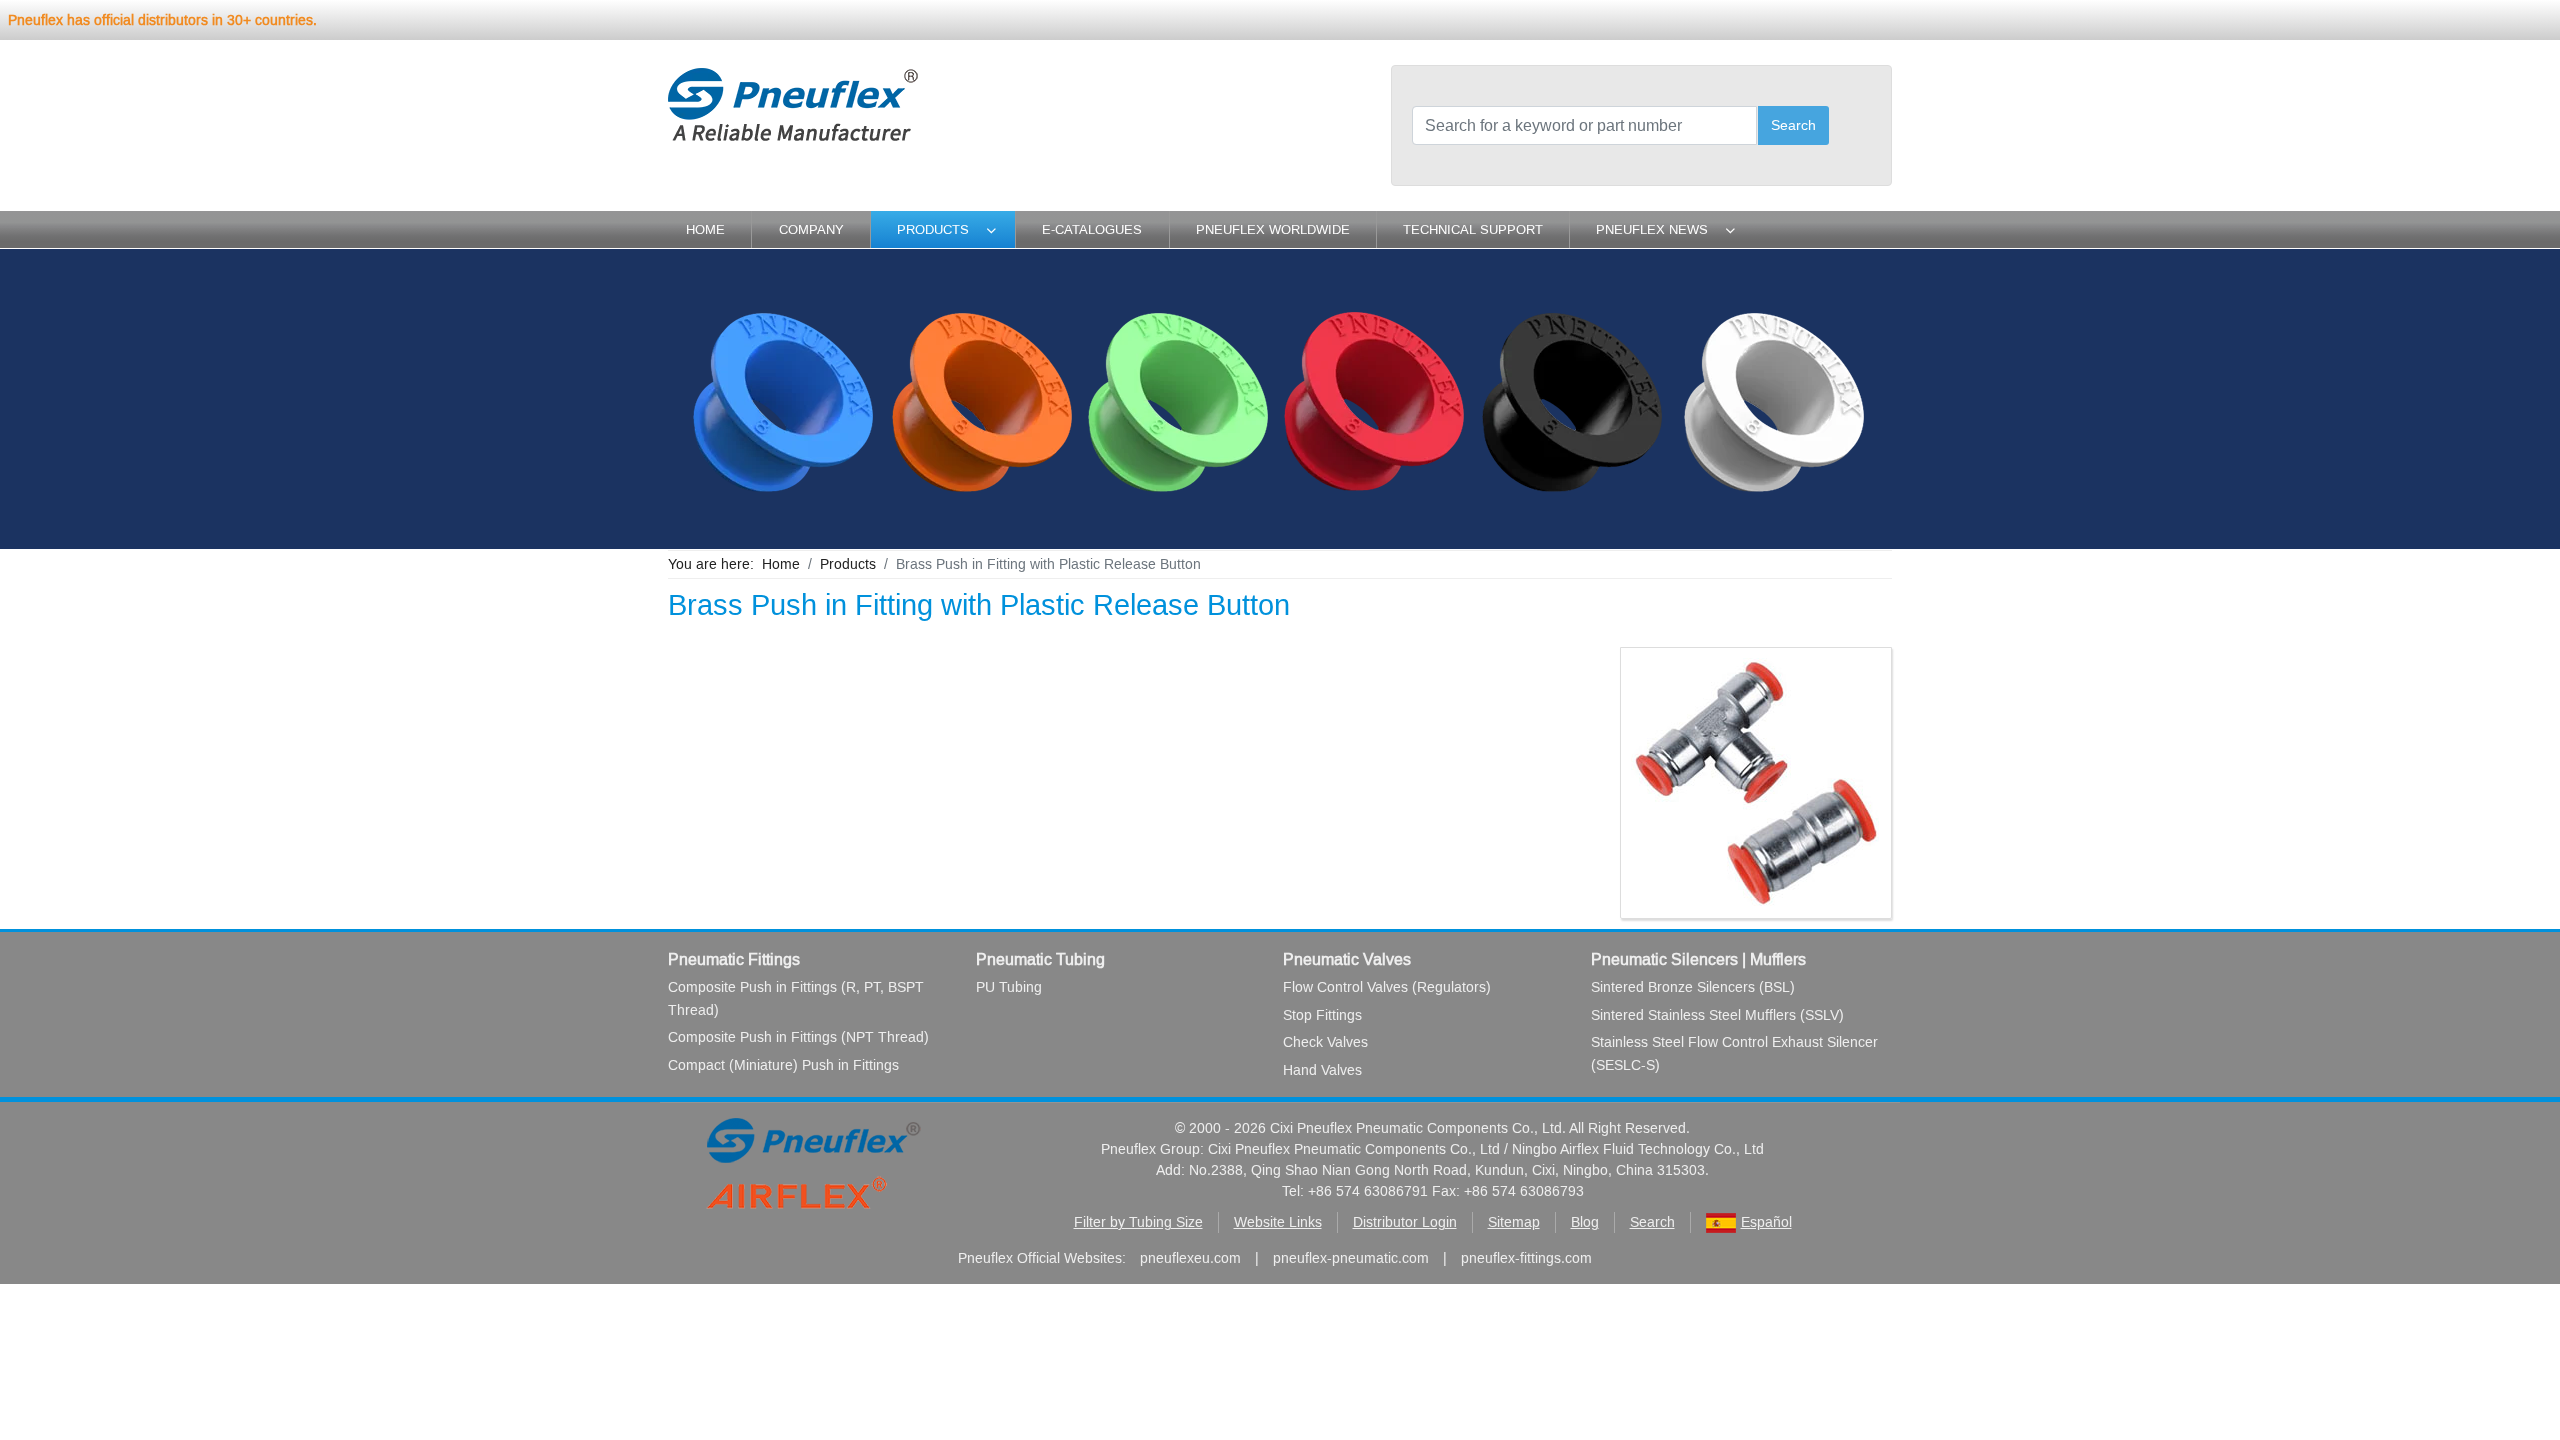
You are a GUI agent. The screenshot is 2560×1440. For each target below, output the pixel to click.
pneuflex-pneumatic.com (1351, 1258)
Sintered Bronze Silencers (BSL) (1693, 987)
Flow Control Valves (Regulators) (1387, 987)
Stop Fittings (1322, 1015)
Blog (1585, 1222)
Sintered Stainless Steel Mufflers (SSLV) (1717, 1015)
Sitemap (1514, 1222)
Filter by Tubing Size (1138, 1222)
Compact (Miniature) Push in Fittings (783, 1065)
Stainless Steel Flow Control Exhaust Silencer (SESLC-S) (1734, 1053)
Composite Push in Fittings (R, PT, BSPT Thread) (796, 998)
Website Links (1278, 1222)
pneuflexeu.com (1190, 1258)
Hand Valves (1322, 1070)
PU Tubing (1009, 987)
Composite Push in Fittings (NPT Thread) (798, 1037)
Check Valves (1325, 1042)
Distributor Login (1405, 1222)
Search (1793, 125)
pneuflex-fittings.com (1526, 1258)
